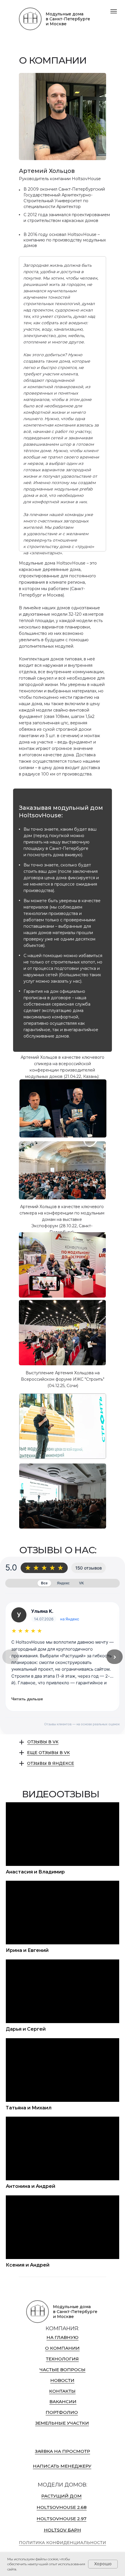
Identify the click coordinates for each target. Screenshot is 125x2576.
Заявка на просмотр (63, 2451)
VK (82, 1583)
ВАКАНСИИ (63, 2402)
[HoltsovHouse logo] (30, 19)
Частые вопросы (63, 2370)
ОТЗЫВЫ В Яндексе (51, 1763)
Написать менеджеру (62, 2466)
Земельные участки (62, 2423)
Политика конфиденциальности (63, 2543)
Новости (62, 2380)
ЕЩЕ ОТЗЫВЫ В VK (48, 1753)
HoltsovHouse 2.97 (61, 2519)
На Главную (63, 2337)
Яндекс (63, 1583)
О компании (62, 2348)
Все (44, 1583)
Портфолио (62, 2412)
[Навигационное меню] (114, 11)
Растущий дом (61, 2496)
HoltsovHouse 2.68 (62, 2507)
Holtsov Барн (63, 2530)
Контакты (62, 2391)
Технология (62, 2359)
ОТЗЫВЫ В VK (43, 1742)
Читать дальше (27, 1699)
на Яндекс (70, 1619)
